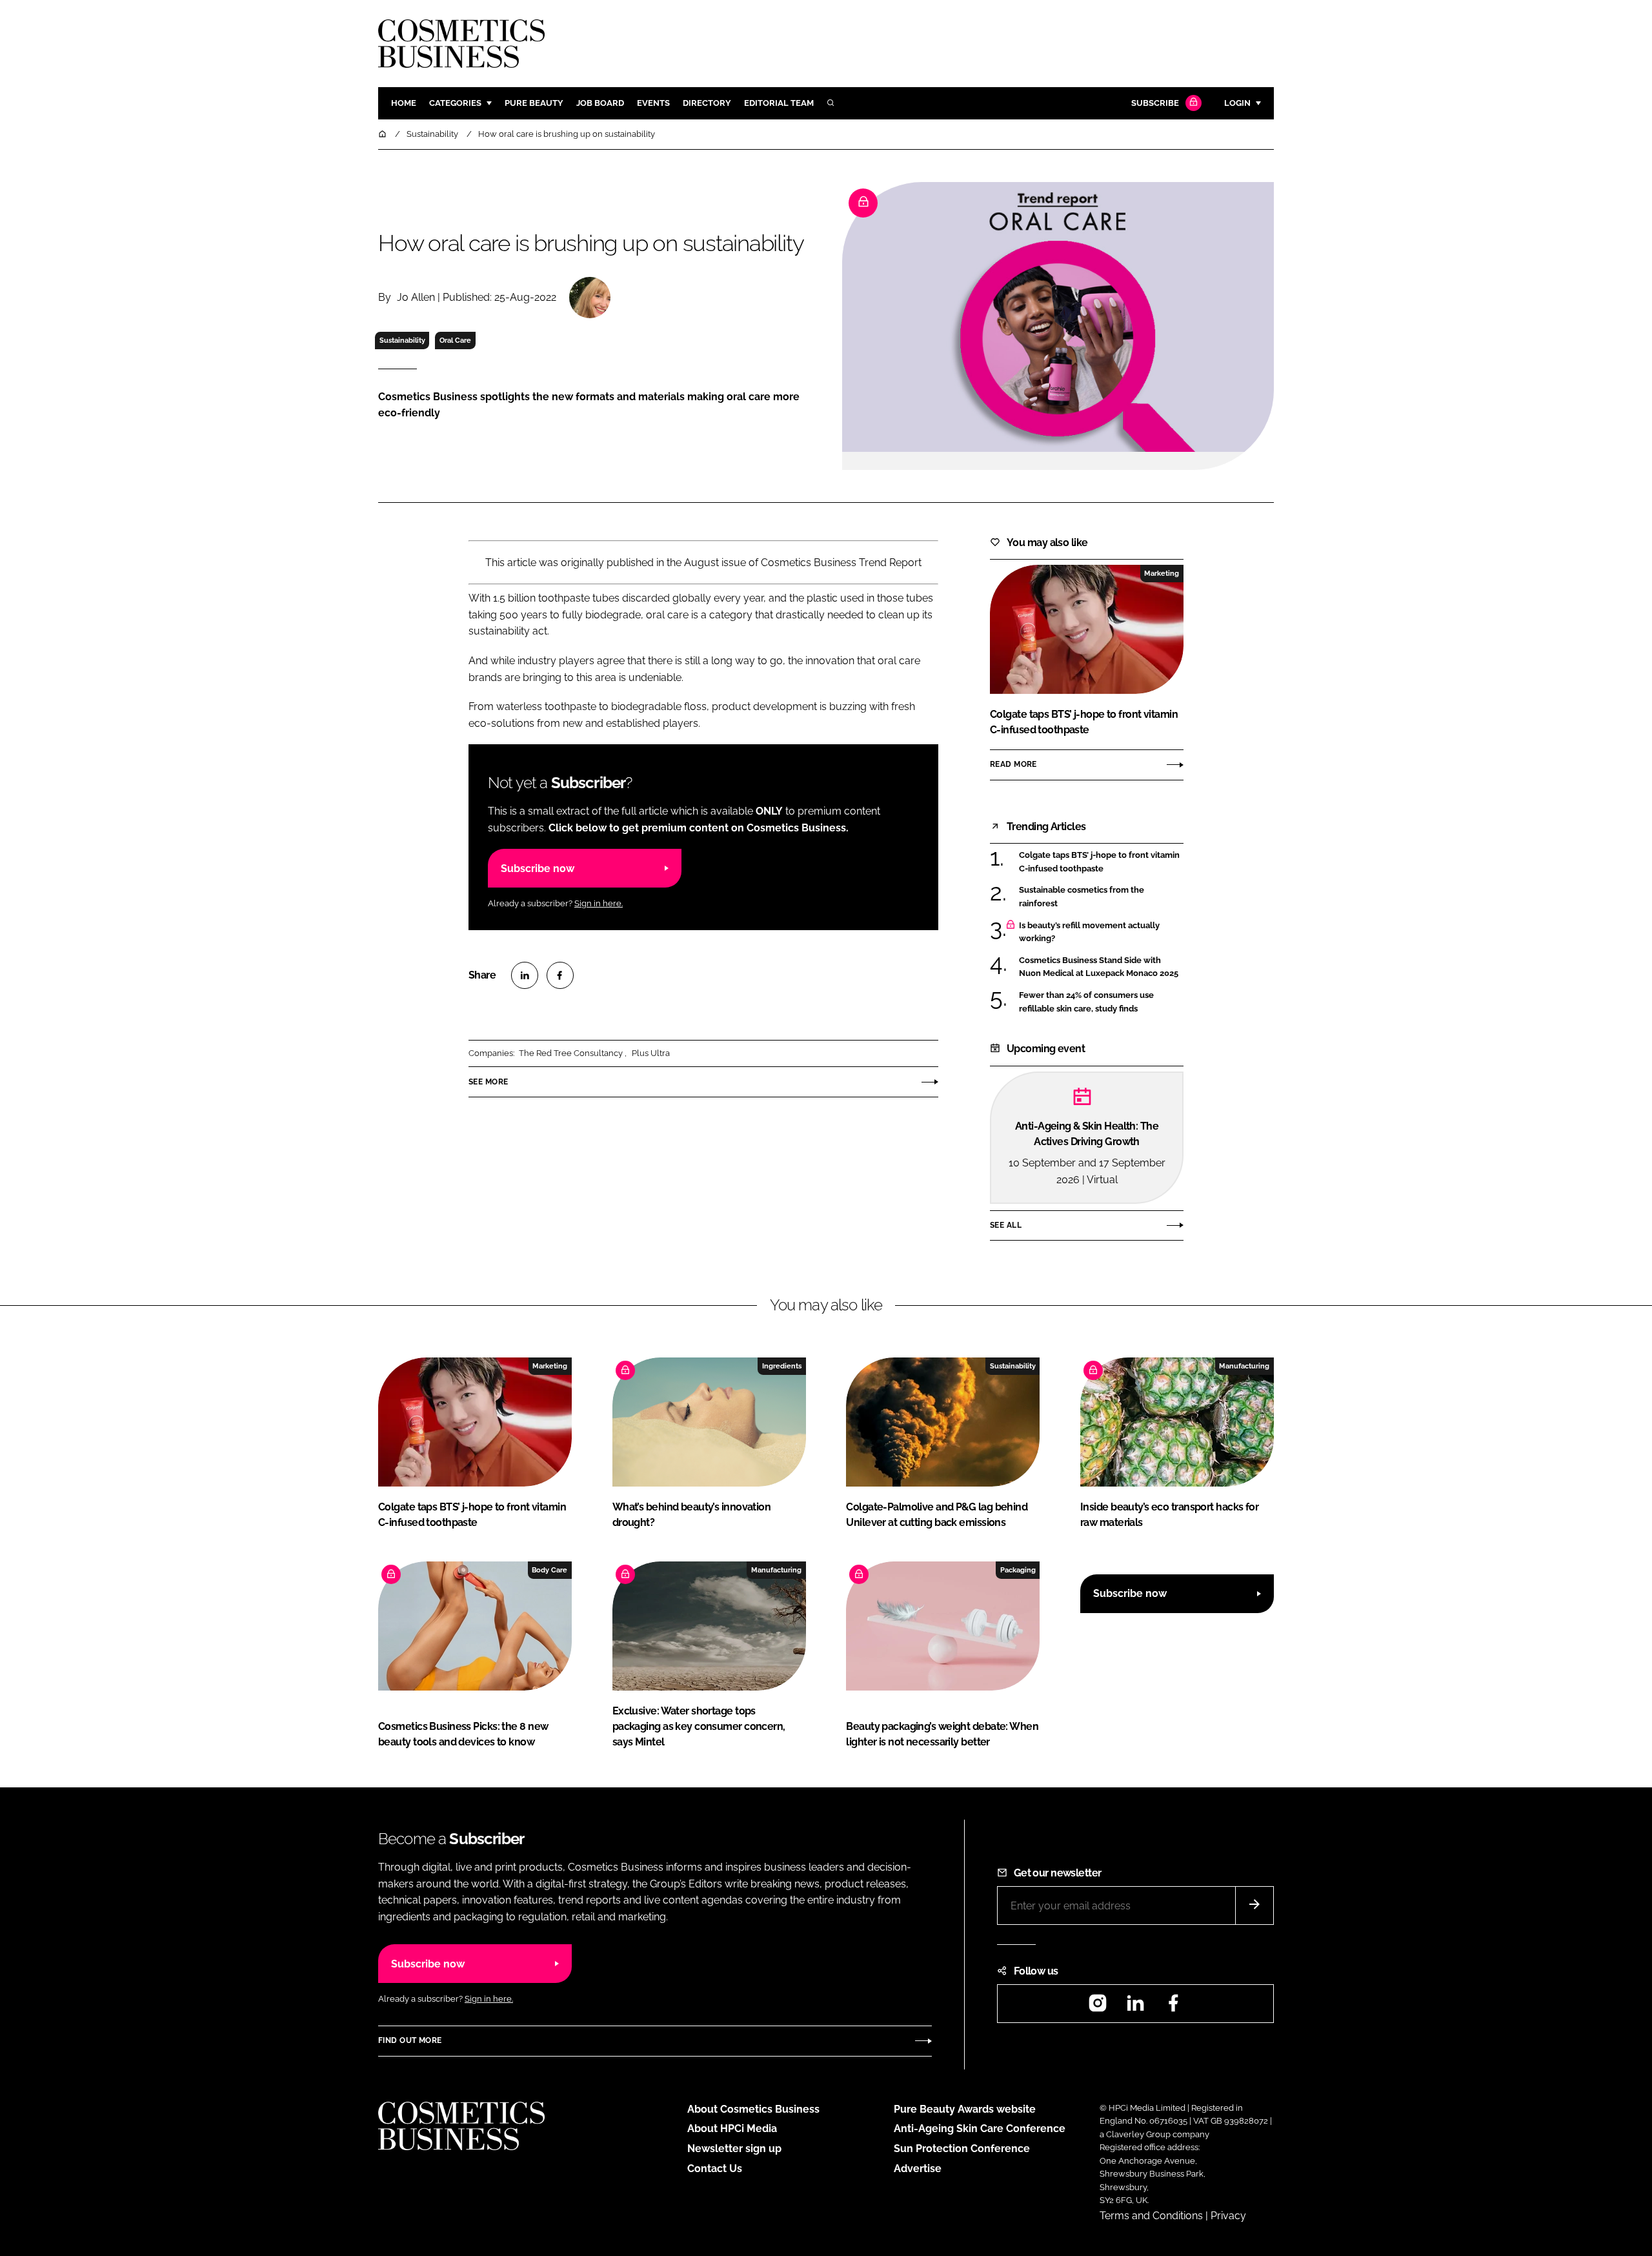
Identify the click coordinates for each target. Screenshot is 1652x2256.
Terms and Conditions (1151, 2216)
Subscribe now (538, 869)
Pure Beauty (534, 103)
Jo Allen (416, 297)
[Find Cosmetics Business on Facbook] (1173, 2007)
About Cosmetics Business (753, 2109)
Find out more (410, 2040)
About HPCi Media (732, 2129)
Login (1237, 103)
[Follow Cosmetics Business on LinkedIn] (1135, 2007)
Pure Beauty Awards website (965, 2109)
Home (404, 103)
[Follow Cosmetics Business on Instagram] (1098, 2007)
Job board (600, 103)
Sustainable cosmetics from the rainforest (1101, 897)
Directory (707, 103)
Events (653, 103)
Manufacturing (1244, 1366)
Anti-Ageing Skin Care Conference (980, 2129)
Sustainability (402, 340)
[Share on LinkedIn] (525, 975)
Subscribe (1155, 103)
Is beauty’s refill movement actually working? (1101, 932)
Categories (455, 103)
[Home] (383, 134)
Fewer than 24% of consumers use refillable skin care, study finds (1101, 1002)
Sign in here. (599, 903)
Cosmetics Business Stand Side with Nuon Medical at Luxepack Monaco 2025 (1101, 967)
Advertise (918, 2169)
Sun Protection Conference (962, 2149)
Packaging (1018, 1570)
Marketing (1162, 573)
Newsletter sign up (734, 2149)
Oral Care (455, 340)
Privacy (1228, 2216)
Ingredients (782, 1366)
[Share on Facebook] (560, 975)
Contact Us (715, 2169)
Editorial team (779, 103)
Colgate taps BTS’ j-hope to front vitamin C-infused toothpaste (1101, 862)
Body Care (549, 1570)
